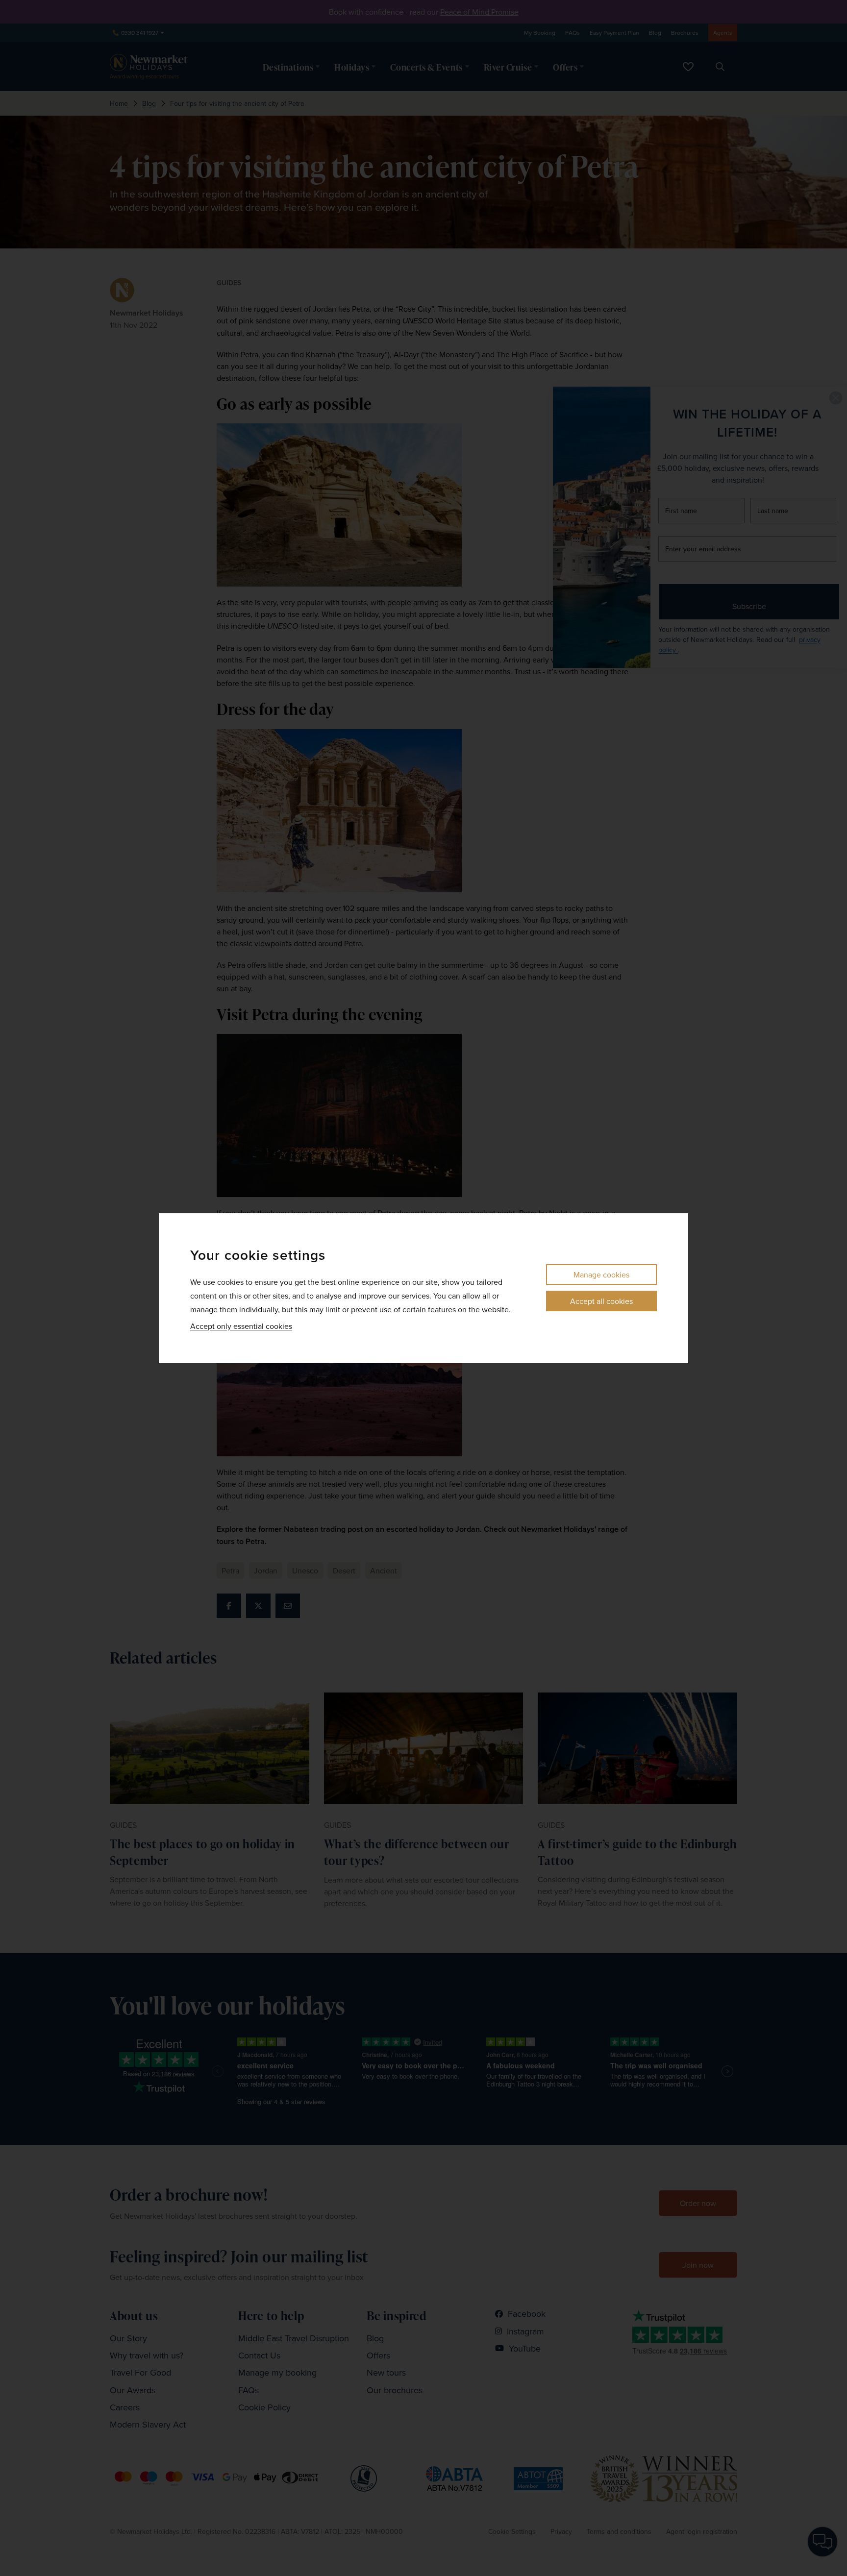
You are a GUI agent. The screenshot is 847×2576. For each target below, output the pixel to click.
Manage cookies (601, 1275)
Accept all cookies (601, 1301)
